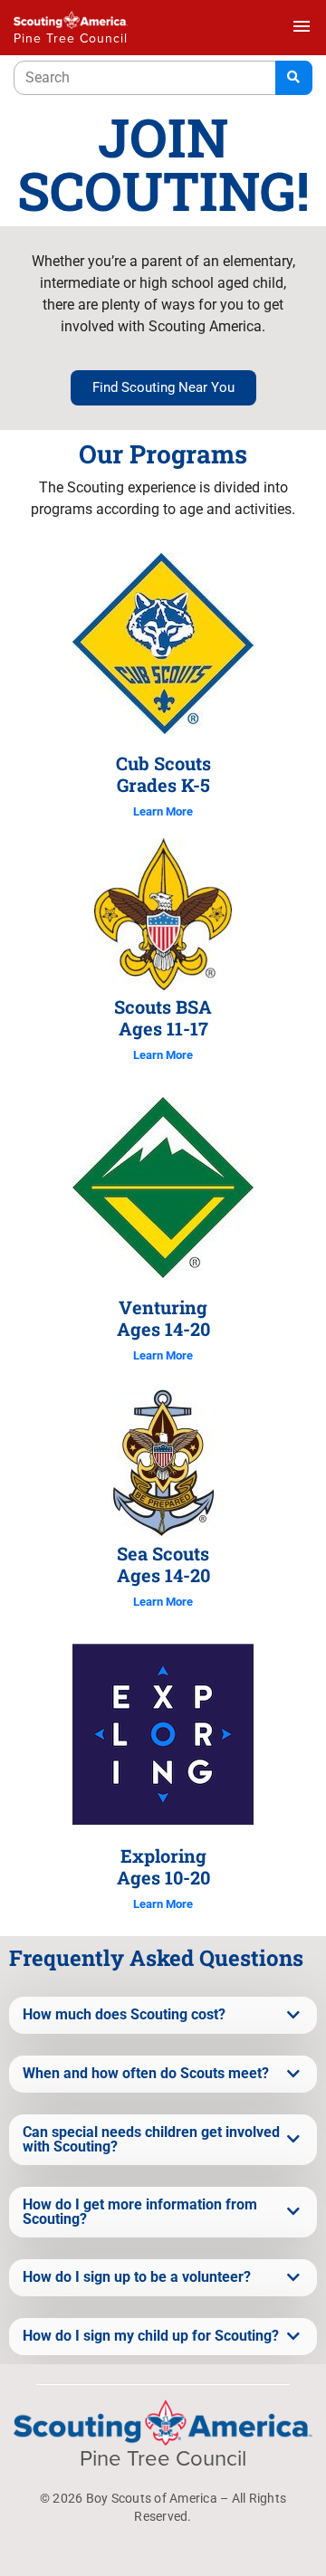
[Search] (294, 78)
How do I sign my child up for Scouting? (151, 2336)
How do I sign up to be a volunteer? (137, 2277)
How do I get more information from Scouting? (140, 2212)
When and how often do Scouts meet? (146, 2074)
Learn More (163, 811)
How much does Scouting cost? (124, 2015)
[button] (163, 2015)
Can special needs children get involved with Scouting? (151, 2140)
